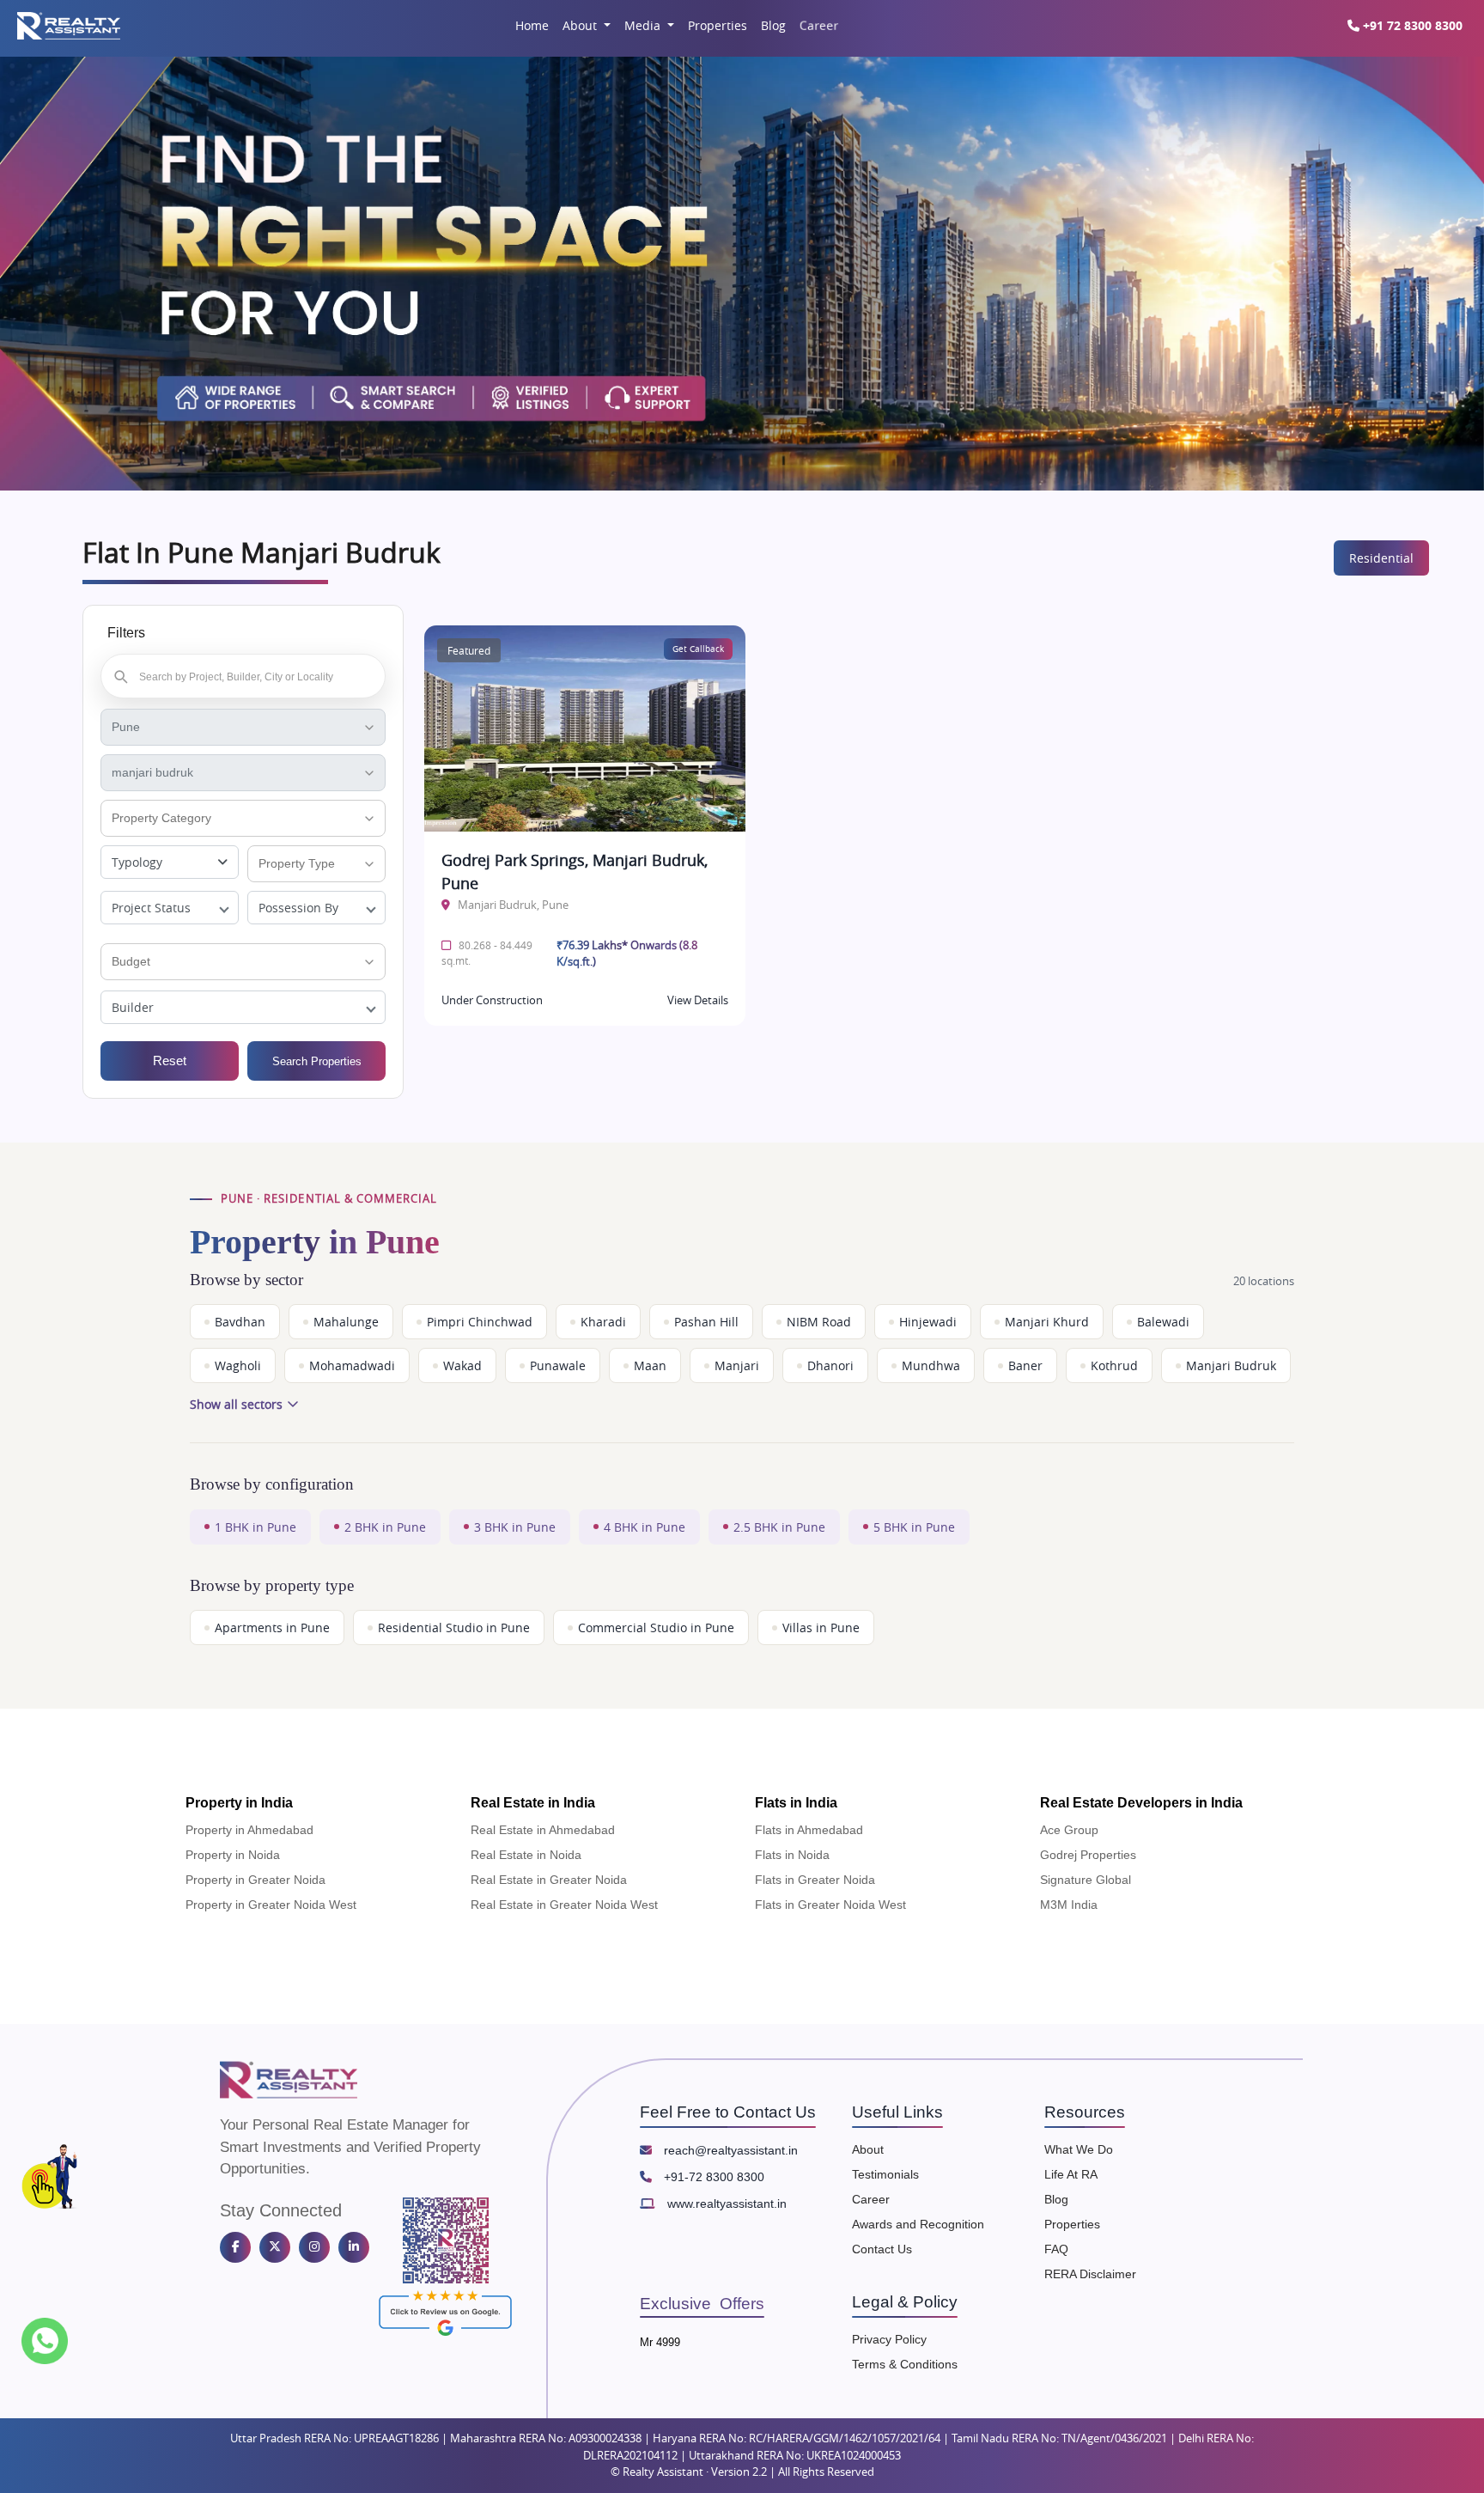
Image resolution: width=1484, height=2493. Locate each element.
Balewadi (1163, 1322)
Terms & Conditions (905, 2364)
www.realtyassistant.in (725, 2203)
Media (644, 25)
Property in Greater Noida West (271, 1905)
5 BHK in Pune (914, 1527)
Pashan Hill (706, 1322)
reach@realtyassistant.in (729, 2150)
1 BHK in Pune (255, 1527)
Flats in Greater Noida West (830, 1905)
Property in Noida (233, 1855)
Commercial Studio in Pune (656, 1627)
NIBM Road (819, 1322)
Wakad (462, 1365)
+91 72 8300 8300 (1411, 25)
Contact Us (882, 2249)
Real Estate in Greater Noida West (564, 1905)
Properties (718, 25)
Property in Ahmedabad (249, 1830)
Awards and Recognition (918, 2224)
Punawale (558, 1365)
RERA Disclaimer (1090, 2274)
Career (818, 26)
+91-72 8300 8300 (712, 2177)
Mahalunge (346, 1322)
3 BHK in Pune (515, 1527)
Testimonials (885, 2174)
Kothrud (1114, 1365)
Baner (1025, 1365)
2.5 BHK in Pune (779, 1527)
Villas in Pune (821, 1627)
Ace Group (1069, 1830)
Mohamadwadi (352, 1365)
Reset (170, 1061)
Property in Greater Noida (255, 1880)
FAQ (1056, 2249)
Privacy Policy (889, 2339)
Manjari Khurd (1047, 1322)
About (581, 25)
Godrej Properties (1088, 1855)
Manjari (737, 1365)
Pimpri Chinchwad (480, 1322)
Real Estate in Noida (526, 1855)
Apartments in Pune (272, 1627)
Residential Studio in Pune (454, 1627)
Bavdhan (240, 1322)
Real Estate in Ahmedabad (543, 1830)
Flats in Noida (792, 1855)
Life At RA (1071, 2174)
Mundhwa (931, 1365)
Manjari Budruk (1231, 1365)
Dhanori (830, 1365)
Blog (773, 25)
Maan (650, 1365)
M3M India (1069, 1905)
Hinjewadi (928, 1322)
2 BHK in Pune (385, 1527)
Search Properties (317, 1061)
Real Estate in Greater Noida (549, 1880)
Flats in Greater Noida (815, 1880)
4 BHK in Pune (645, 1527)
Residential (1381, 558)
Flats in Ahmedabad (809, 1830)
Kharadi (603, 1322)
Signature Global (1086, 1880)
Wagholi (238, 1365)
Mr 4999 (660, 2342)
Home (532, 25)
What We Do (1079, 2149)
